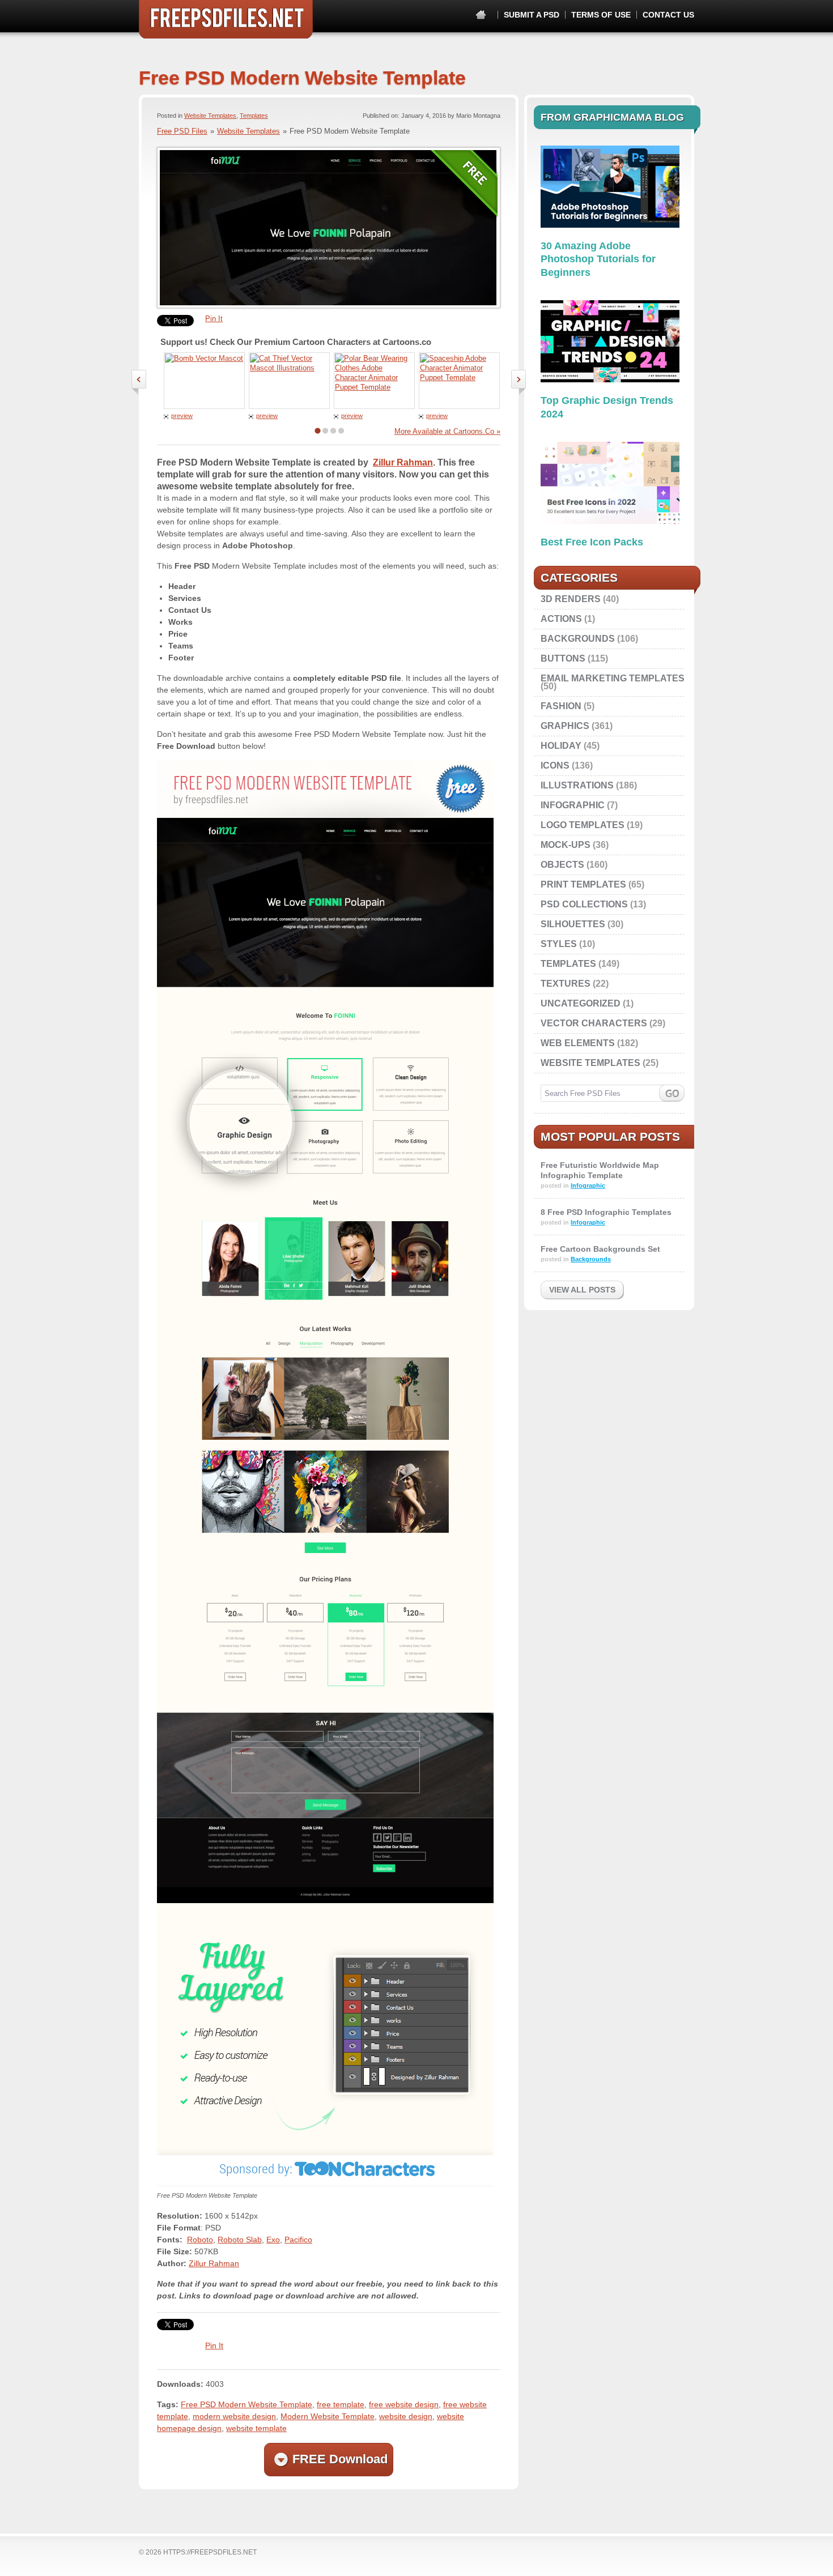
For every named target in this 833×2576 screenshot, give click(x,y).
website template (256, 2428)
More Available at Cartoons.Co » (447, 431)
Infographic (573, 805)
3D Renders (571, 599)
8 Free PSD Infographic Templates (606, 1212)
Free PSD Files (226, 19)
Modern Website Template (328, 2416)
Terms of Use (601, 15)
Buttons (563, 658)
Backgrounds (578, 639)
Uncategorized (581, 1003)
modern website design (234, 2416)
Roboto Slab (240, 2240)
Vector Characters (594, 1023)
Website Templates (210, 116)
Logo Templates (583, 825)
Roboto (200, 2240)
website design (406, 2416)
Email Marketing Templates (613, 678)
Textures (566, 984)
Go (672, 1093)
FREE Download (340, 2459)
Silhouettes (573, 924)
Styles (559, 944)
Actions (561, 619)
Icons (555, 765)
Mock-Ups (566, 845)
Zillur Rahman (403, 462)
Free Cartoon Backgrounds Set (600, 1249)
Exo (273, 2240)
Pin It (214, 319)
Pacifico (298, 2240)
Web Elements (578, 1043)
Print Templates (583, 884)
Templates (254, 116)
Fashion (561, 706)
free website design (404, 2404)
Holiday (561, 746)
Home (481, 15)
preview (182, 416)
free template (341, 2404)
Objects (562, 865)
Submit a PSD (532, 15)
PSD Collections (584, 904)
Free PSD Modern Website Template (246, 2404)
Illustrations (577, 785)
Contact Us (668, 15)
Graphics (565, 726)
